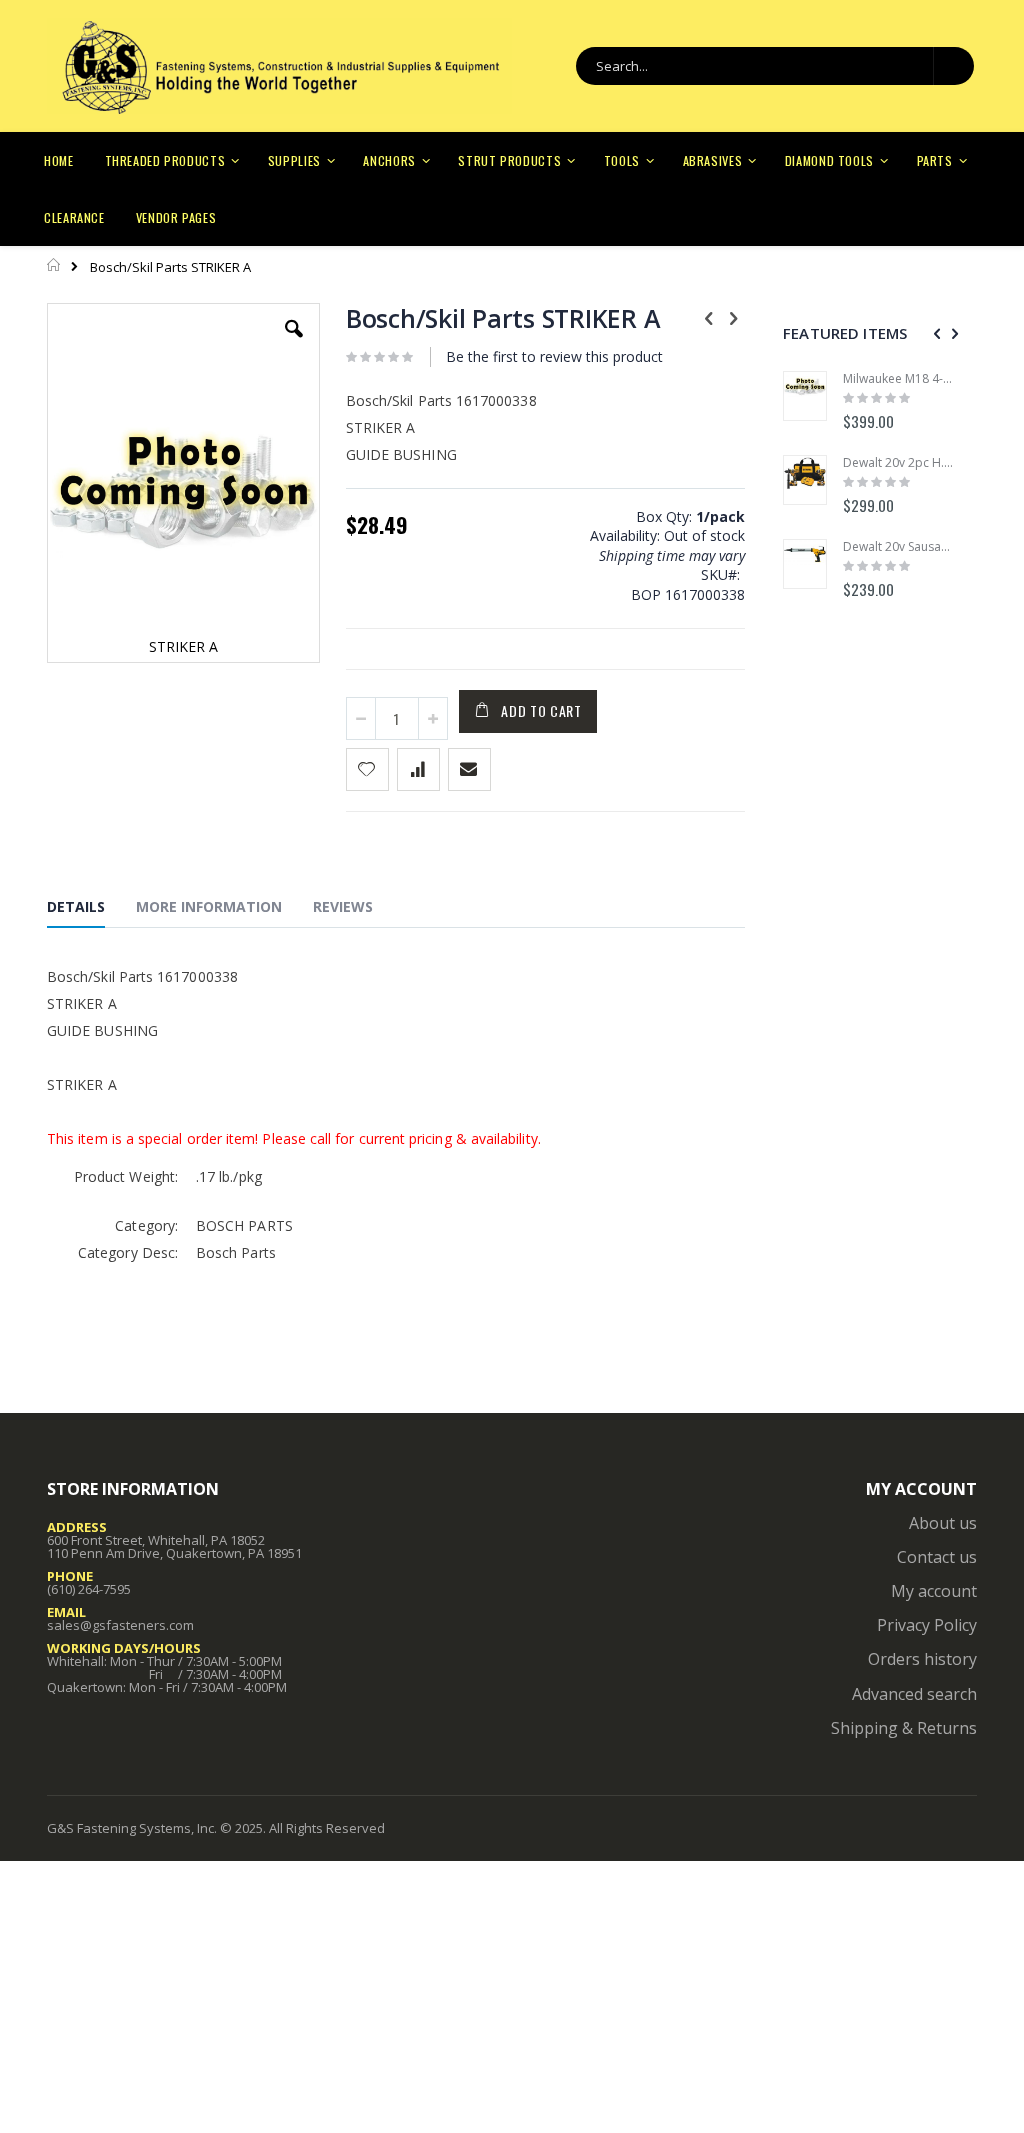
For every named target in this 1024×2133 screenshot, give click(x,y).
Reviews (343, 906)
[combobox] (775, 66)
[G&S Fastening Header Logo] (279, 66)
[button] (294, 344)
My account (934, 1591)
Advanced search (914, 1694)
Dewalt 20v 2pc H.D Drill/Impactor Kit (900, 463)
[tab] (91, 910)
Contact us (937, 1557)
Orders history (922, 1659)
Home (54, 265)
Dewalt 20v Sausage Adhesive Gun (900, 547)
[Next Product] (734, 317)
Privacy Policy (927, 1625)
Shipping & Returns (904, 1728)
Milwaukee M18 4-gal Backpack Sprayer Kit (900, 379)
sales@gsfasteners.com (120, 1625)
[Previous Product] (709, 317)
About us (943, 1523)
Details (76, 906)
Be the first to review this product (554, 356)
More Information (209, 906)
